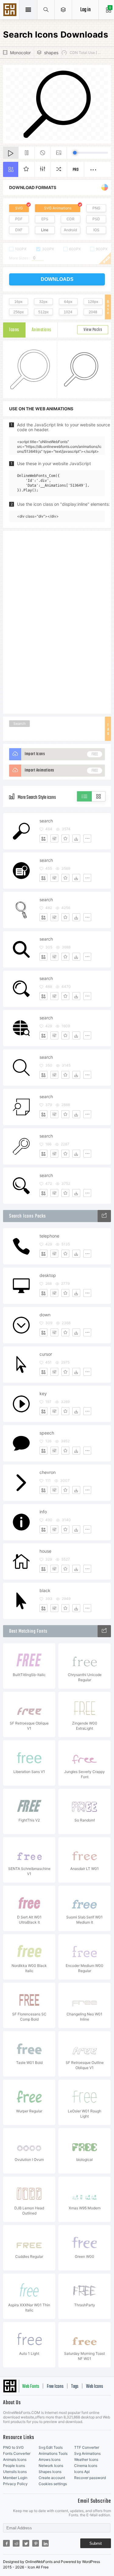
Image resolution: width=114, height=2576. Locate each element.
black (45, 1590)
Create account (52, 2478)
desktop (48, 1275)
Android (70, 230)
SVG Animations (58, 208)
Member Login (15, 2478)
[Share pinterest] (36, 2543)
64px (68, 302)
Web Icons (95, 2387)
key (43, 1393)
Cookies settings (53, 2484)
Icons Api (82, 2472)
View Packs (93, 330)
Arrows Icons (50, 2459)
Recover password (90, 2478)
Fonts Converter (17, 2453)
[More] (87, 838)
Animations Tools (53, 2453)
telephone (49, 1236)
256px (19, 312)
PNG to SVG (13, 2447)
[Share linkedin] (45, 2543)
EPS (45, 219)
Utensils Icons (15, 2472)
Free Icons (55, 2387)
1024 (68, 312)
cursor (46, 1354)
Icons (14, 330)
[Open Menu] (63, 10)
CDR (71, 219)
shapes (51, 53)
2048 (93, 312)
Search (19, 723)
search (46, 821)
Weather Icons (86, 2459)
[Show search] (46, 10)
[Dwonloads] (76, 838)
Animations (41, 330)
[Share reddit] (16, 2543)
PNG (96, 208)
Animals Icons (15, 2459)
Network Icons (51, 2466)
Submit (96, 2543)
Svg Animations (87, 2453)
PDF (19, 219)
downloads (57, 279)
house (45, 1551)
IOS (96, 230)
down (45, 1315)
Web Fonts (31, 2387)
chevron (48, 1472)
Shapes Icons (50, 2472)
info (43, 1512)
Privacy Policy (15, 2484)
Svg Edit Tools (51, 2447)
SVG (19, 208)
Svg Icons (11, 10)
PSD (96, 219)
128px (93, 302)
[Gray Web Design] (104, 1216)
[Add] (43, 838)
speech (47, 1433)
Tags (75, 2387)
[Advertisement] (57, 622)
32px (43, 302)
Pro (76, 170)
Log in (85, 10)
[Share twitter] (26, 2543)
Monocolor (20, 53)
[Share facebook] (6, 2543)
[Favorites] (65, 838)
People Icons (14, 2466)
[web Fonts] (104, 1631)
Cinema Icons (86, 2466)
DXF (19, 230)
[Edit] (54, 838)
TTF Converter (87, 2447)
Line (45, 230)
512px (43, 312)
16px (18, 302)
